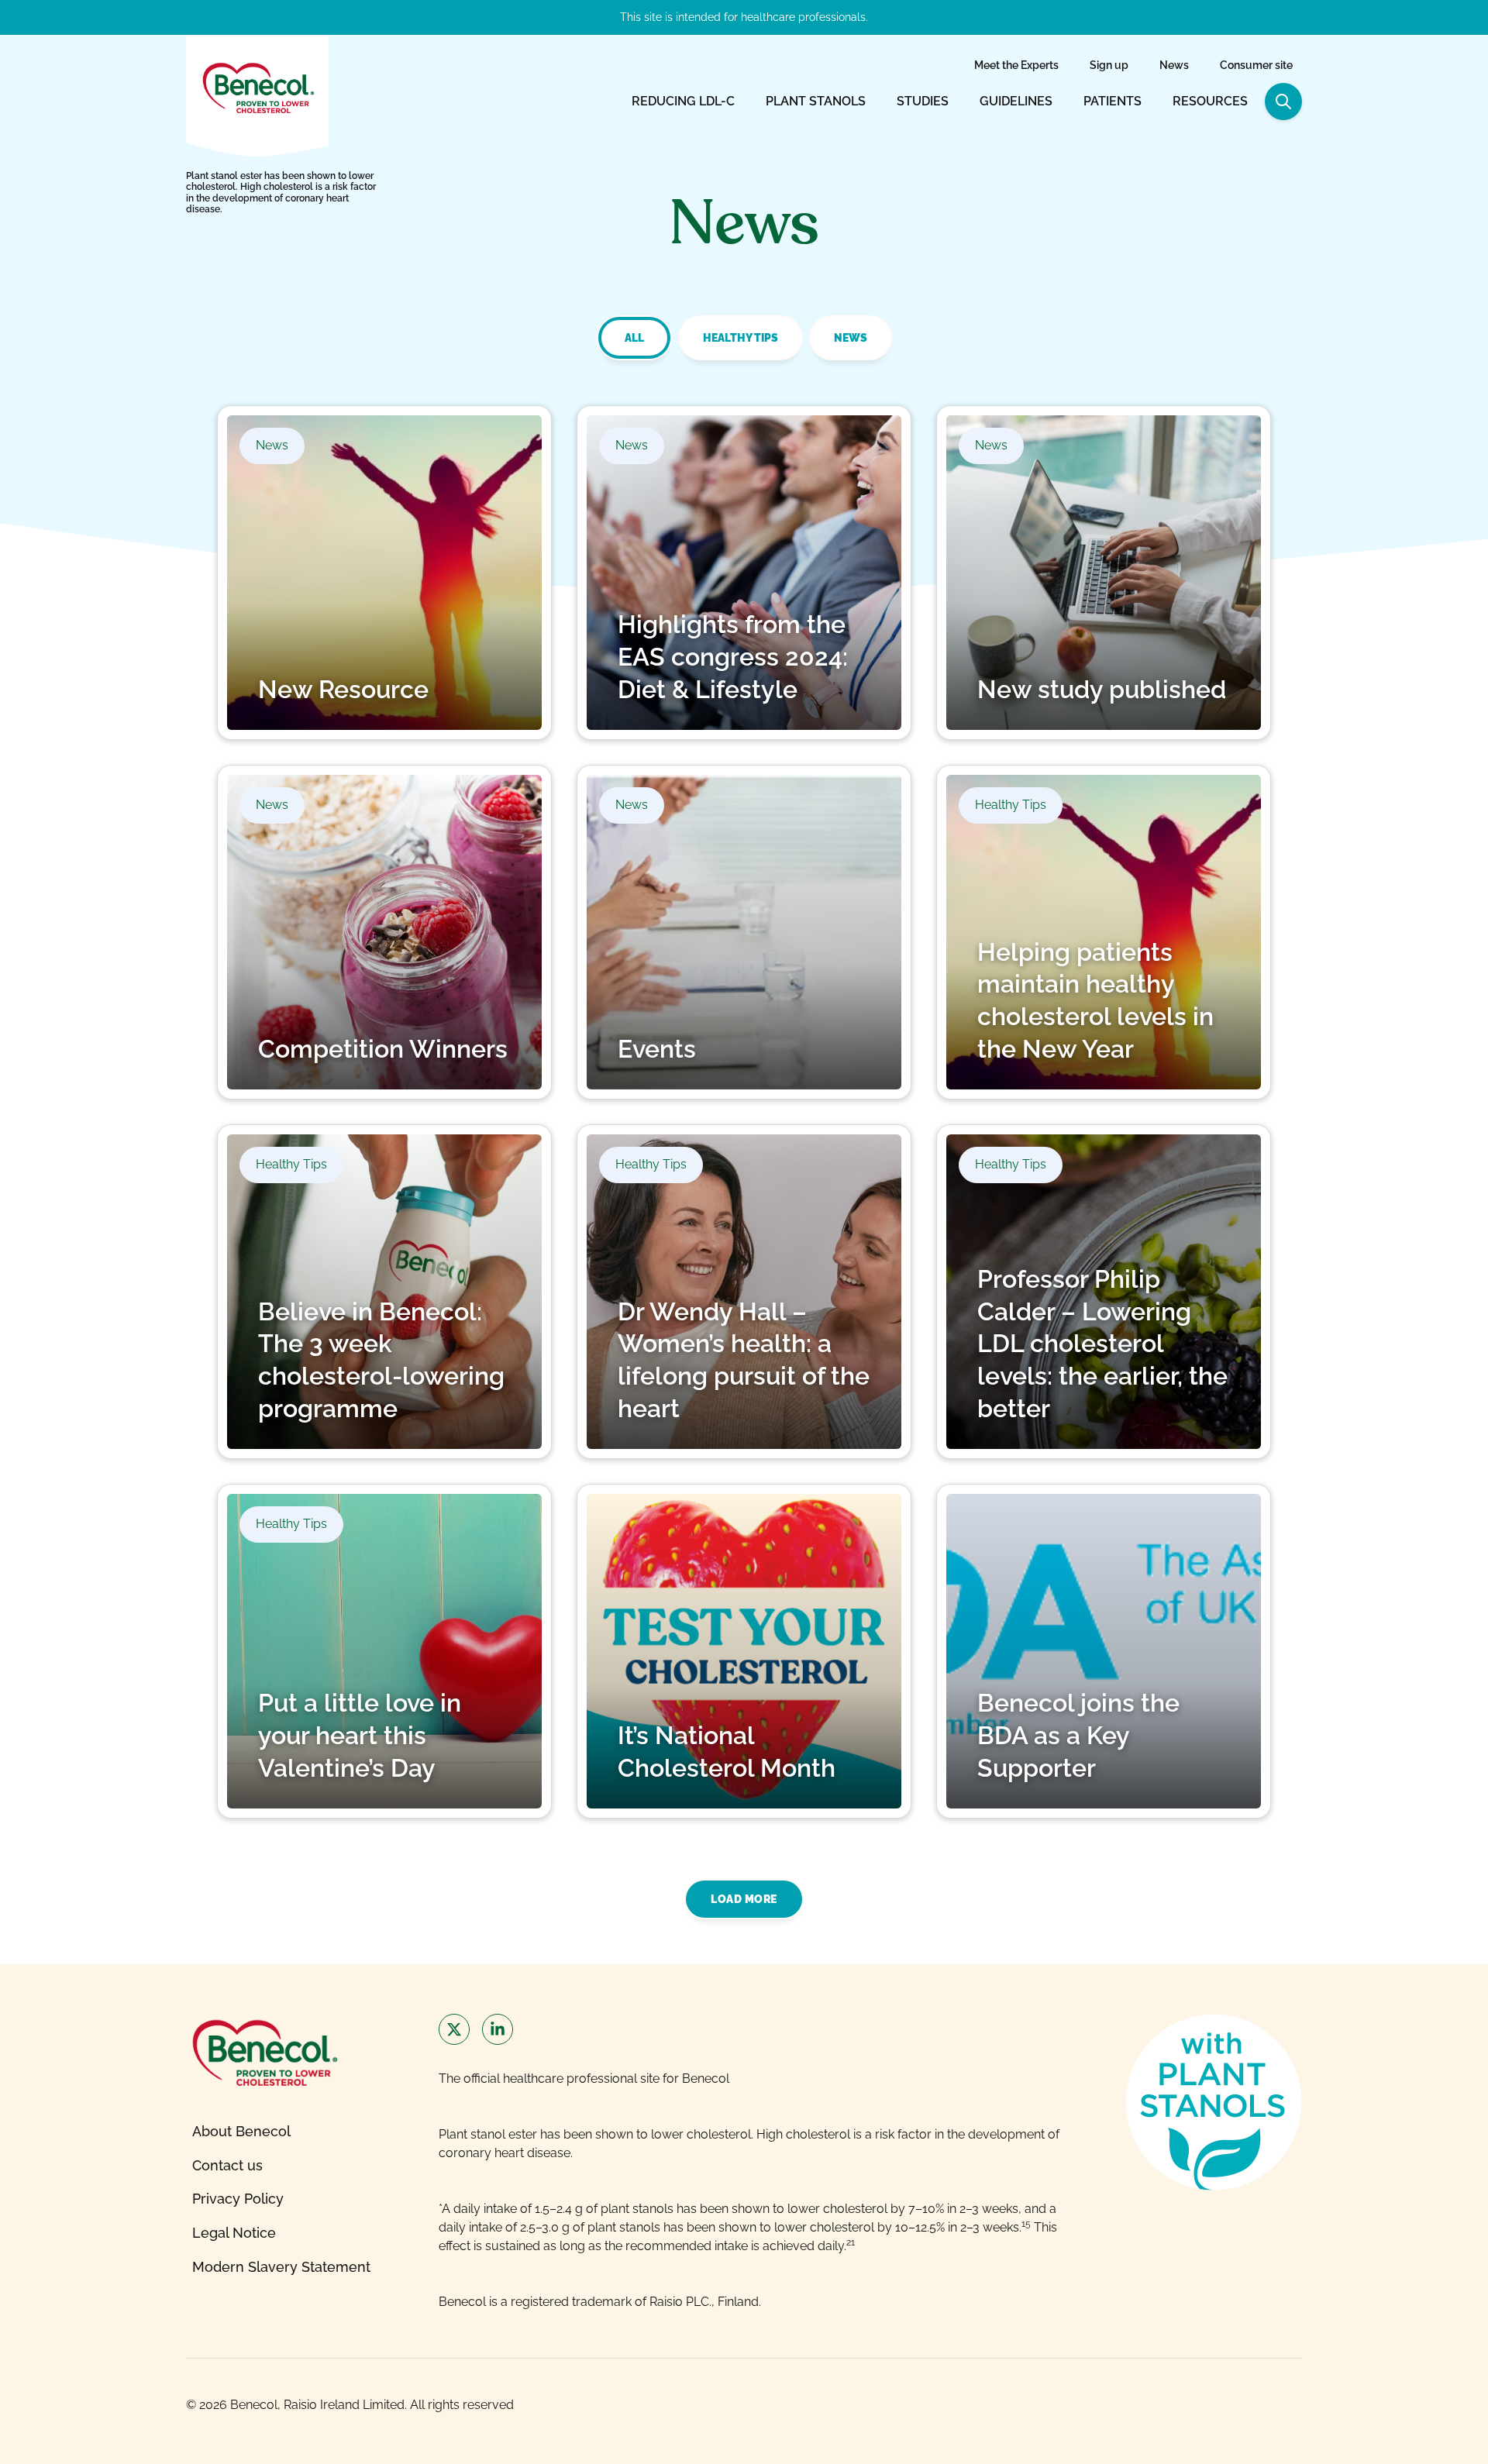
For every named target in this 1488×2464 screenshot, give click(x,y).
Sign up (1109, 65)
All (634, 338)
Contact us (227, 2165)
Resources (1210, 101)
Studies (923, 101)
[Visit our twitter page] (454, 2029)
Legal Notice (234, 2233)
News (1174, 65)
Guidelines (1016, 101)
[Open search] (1283, 102)
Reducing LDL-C (683, 101)
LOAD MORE (744, 1899)
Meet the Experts (1016, 65)
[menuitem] (1016, 66)
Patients (1113, 101)
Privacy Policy (238, 2199)
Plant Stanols (816, 101)
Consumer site (1256, 65)
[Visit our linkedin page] (498, 2029)
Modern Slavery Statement (281, 2267)
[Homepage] (257, 87)
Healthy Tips (741, 338)
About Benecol (241, 2131)
